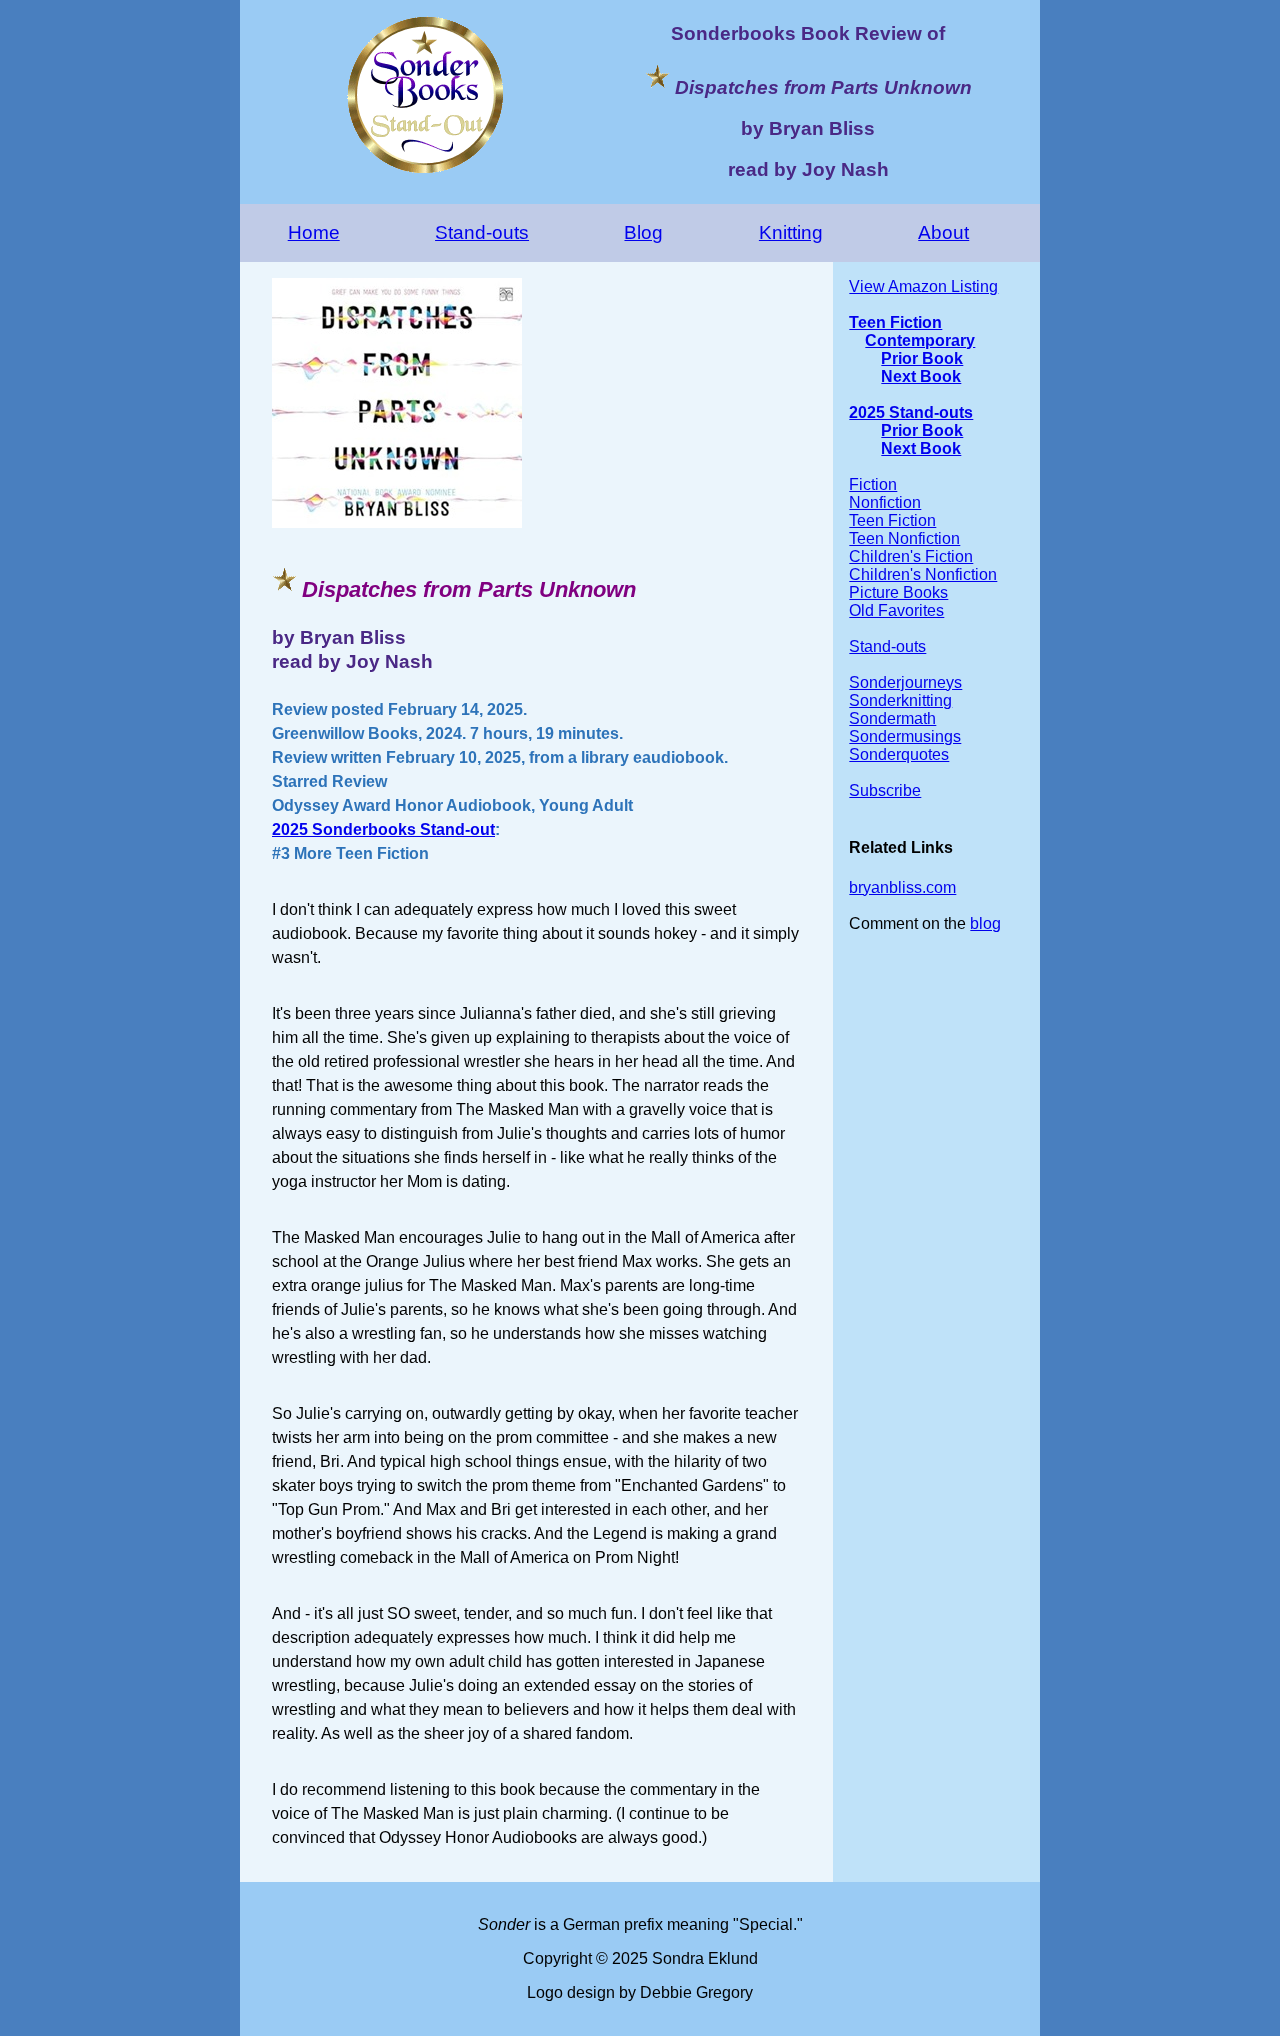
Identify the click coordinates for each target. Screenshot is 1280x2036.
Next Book (921, 376)
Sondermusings (905, 736)
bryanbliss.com (902, 887)
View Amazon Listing (923, 286)
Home (314, 232)
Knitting (791, 232)
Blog (643, 232)
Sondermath (892, 718)
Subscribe (885, 790)
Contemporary (920, 340)
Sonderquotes (899, 754)
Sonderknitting (900, 700)
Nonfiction (885, 502)
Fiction (873, 484)
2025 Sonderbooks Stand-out (383, 829)
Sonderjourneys (905, 682)
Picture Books (898, 592)
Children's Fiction (911, 556)
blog (985, 923)
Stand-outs (482, 232)
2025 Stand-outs (911, 412)
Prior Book (922, 358)
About (943, 232)
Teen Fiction (895, 322)
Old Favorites (896, 610)
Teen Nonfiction (904, 538)
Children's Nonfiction (923, 574)
